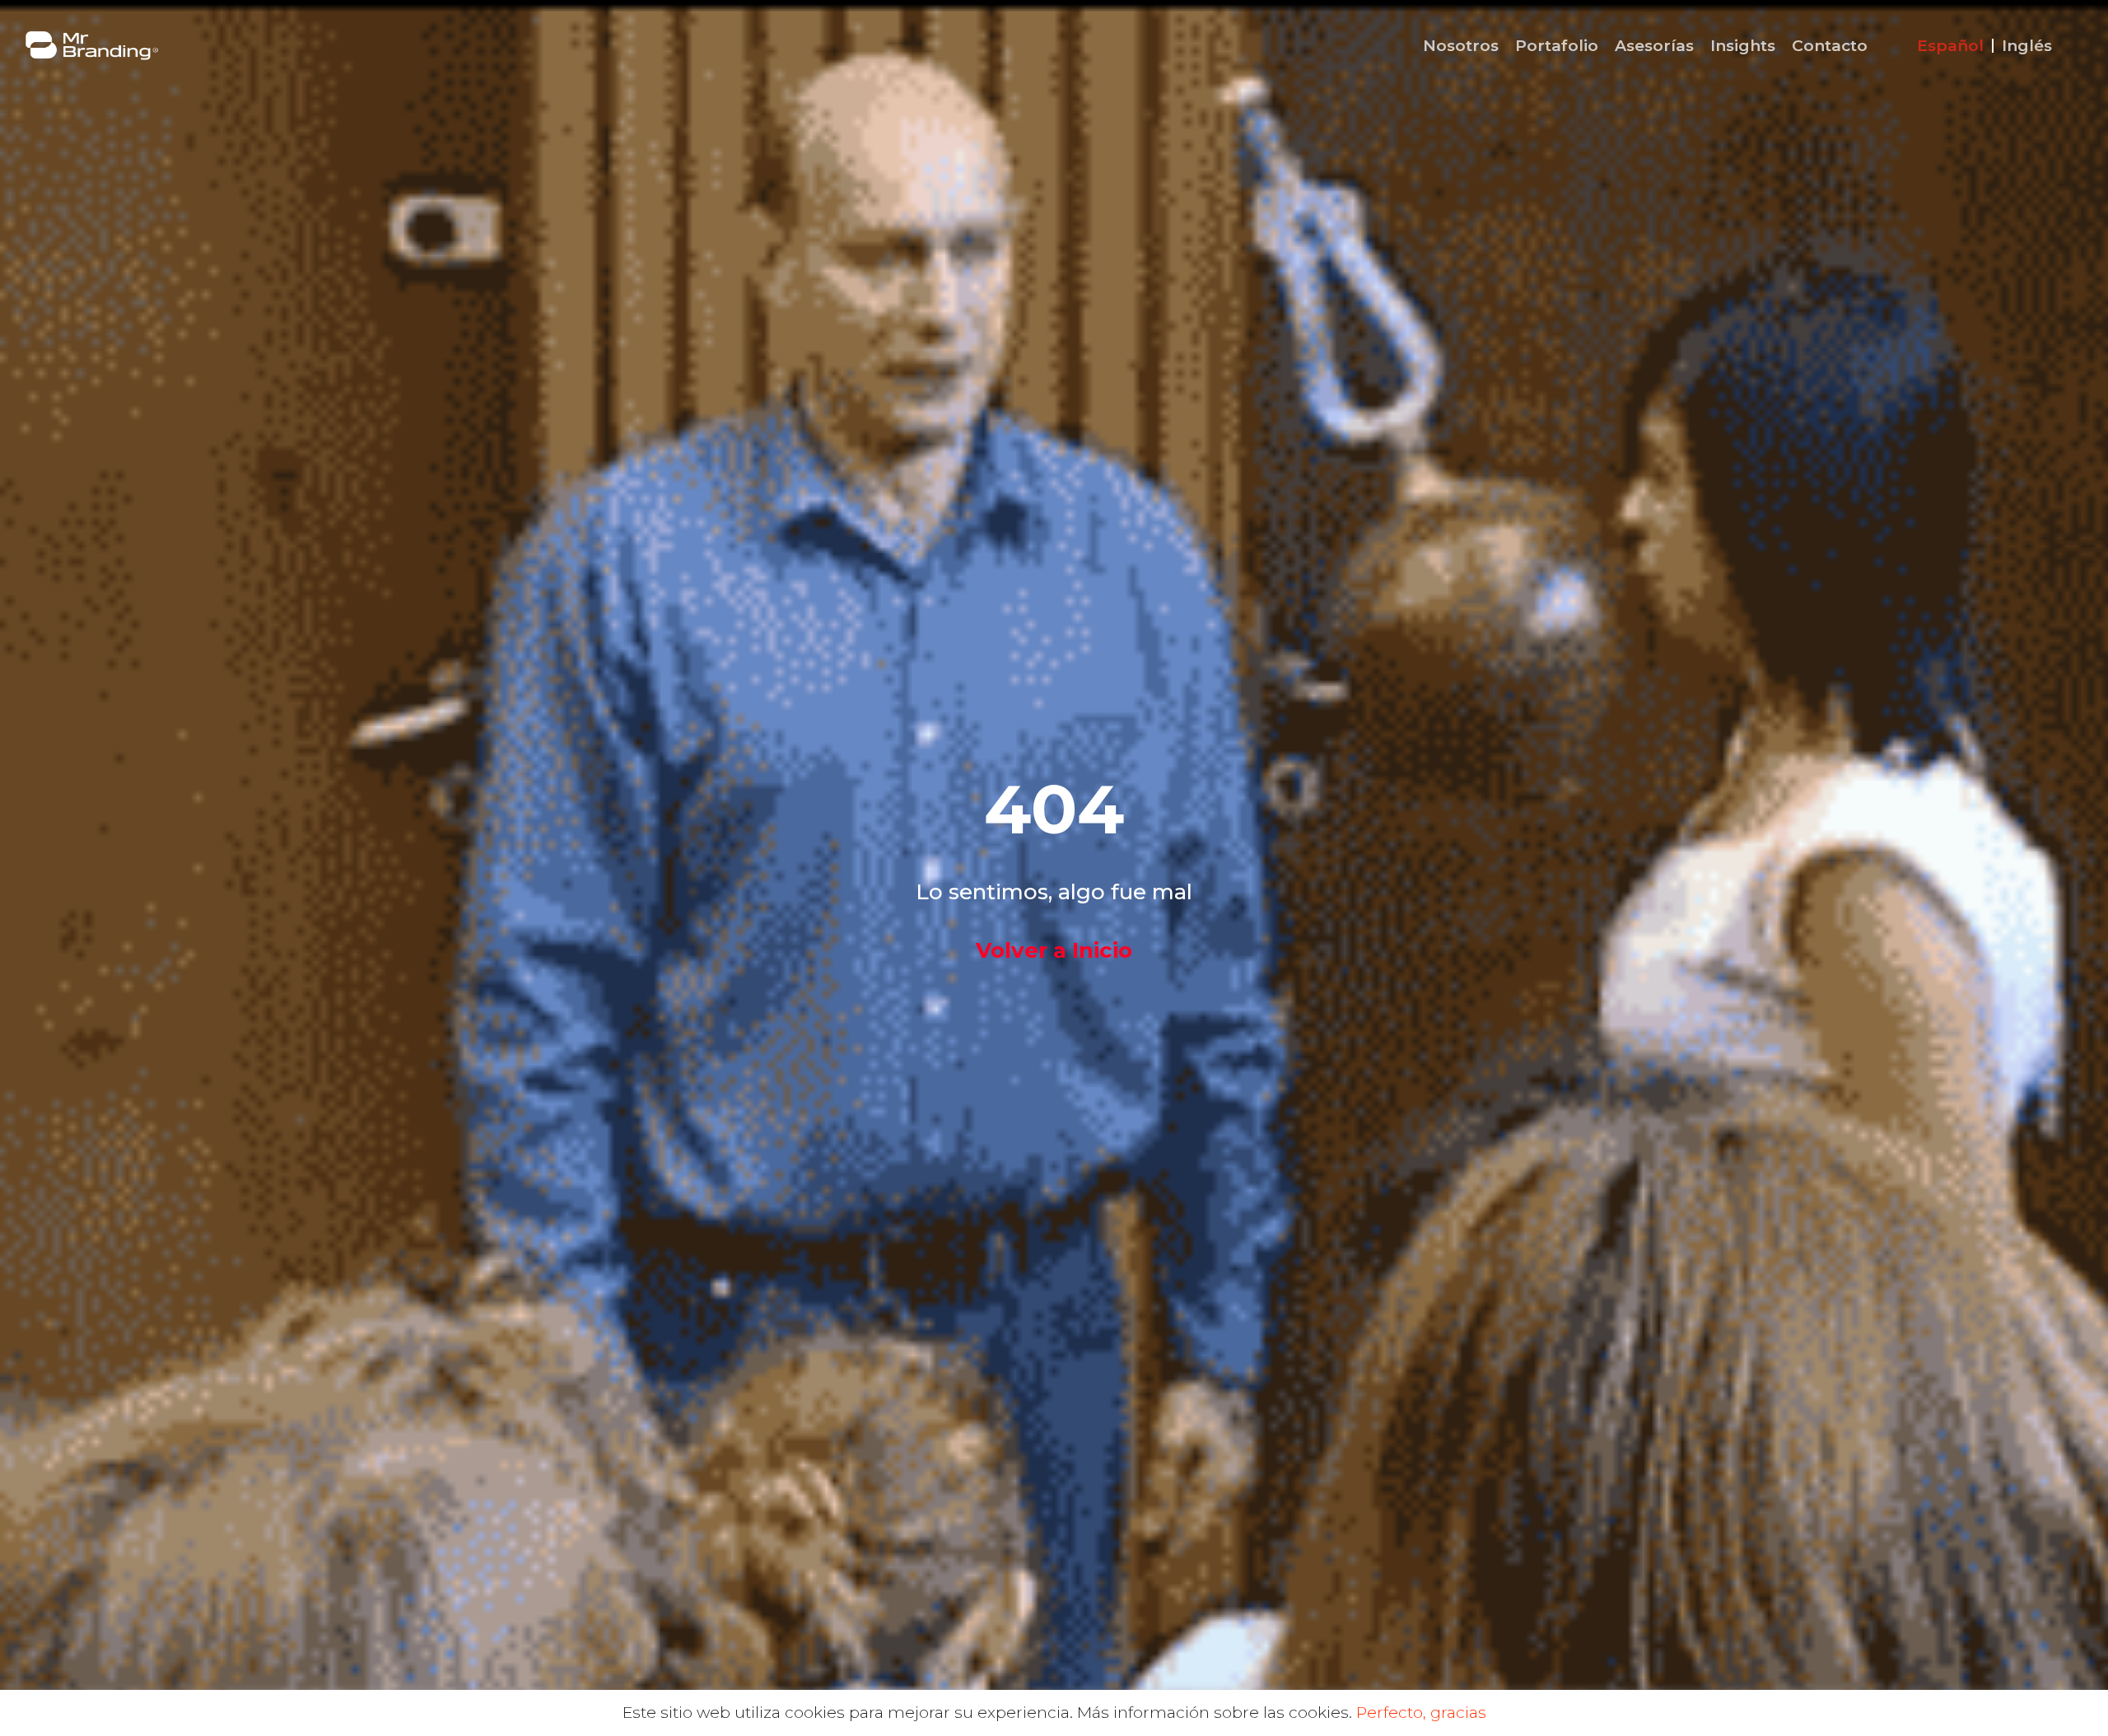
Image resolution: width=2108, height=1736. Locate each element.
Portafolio (1557, 46)
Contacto (1830, 46)
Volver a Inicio (1054, 950)
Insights (1743, 46)
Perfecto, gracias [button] (1421, 1713)
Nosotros (1461, 46)
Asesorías (1654, 46)
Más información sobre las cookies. (1215, 1713)
